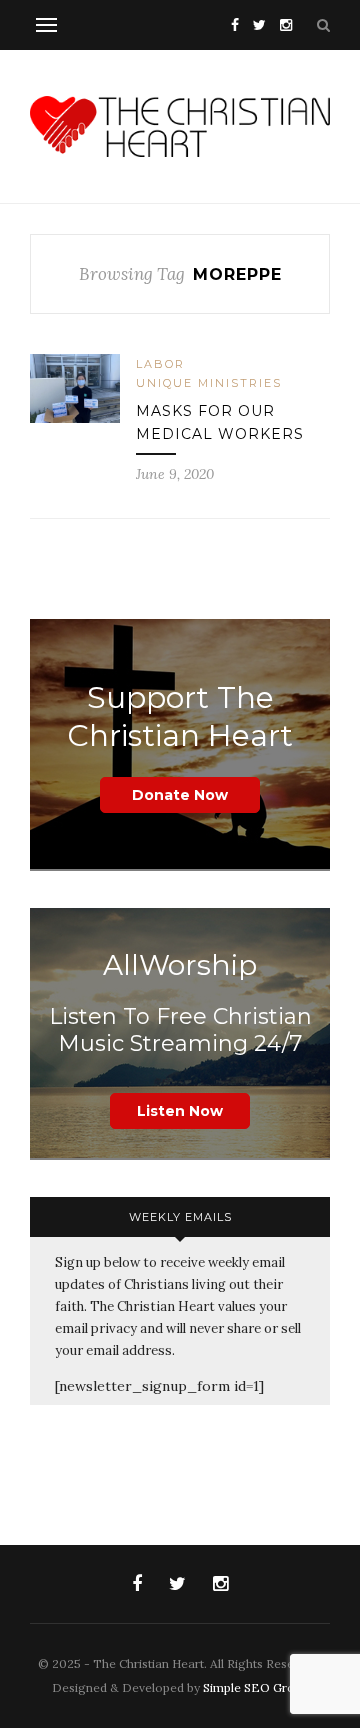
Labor (160, 364)
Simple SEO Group (256, 1687)
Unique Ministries (209, 383)
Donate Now (180, 795)
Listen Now (180, 1111)
